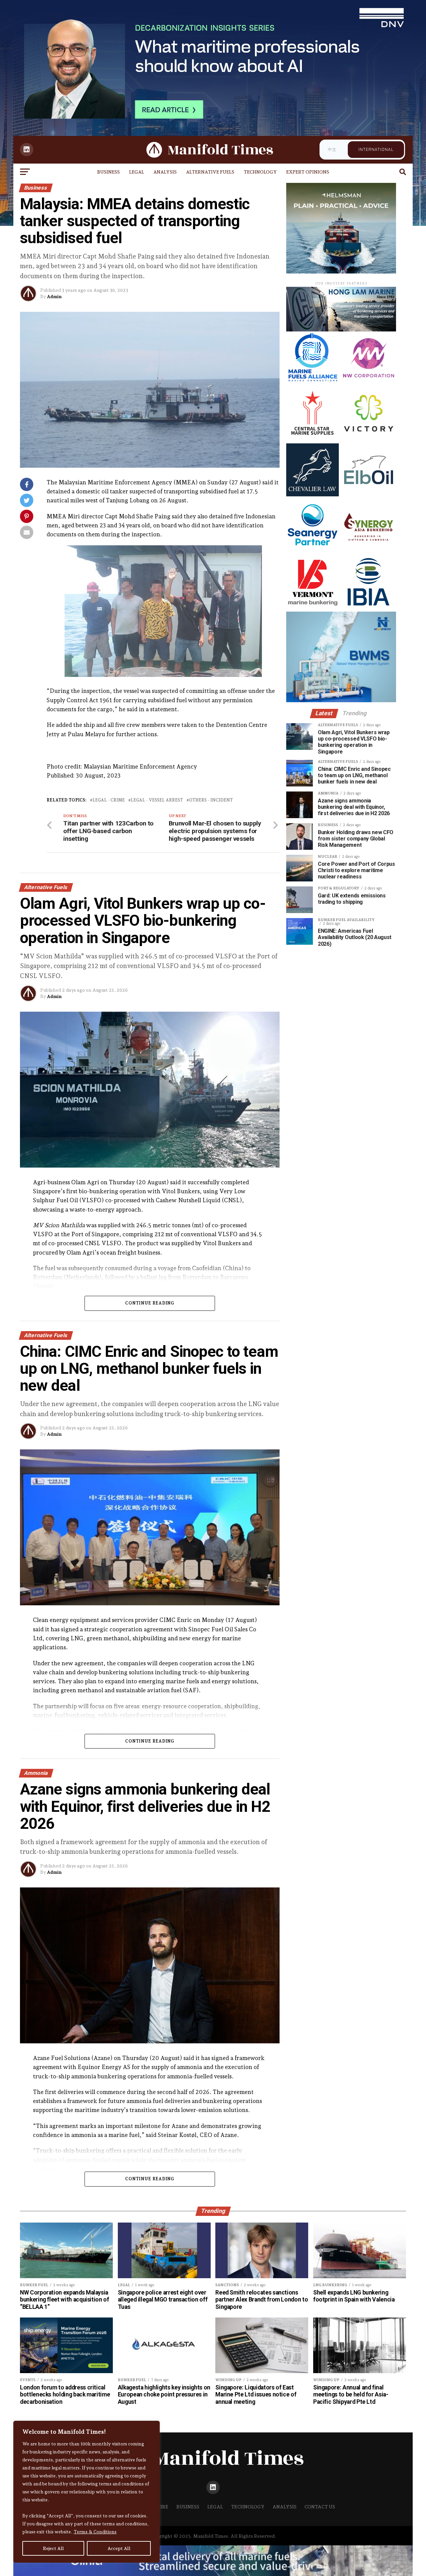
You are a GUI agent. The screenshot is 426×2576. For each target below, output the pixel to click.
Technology (260, 172)
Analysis (165, 172)
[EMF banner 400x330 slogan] (341, 272)
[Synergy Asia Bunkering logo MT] (368, 550)
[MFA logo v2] (313, 382)
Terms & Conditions (95, 2532)
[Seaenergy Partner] (313, 550)
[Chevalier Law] (313, 495)
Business (108, 172)
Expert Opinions (308, 172)
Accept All (119, 2548)
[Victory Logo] (368, 438)
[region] (87, 2492)
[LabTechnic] (341, 700)
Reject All (53, 2548)
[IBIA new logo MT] (368, 606)
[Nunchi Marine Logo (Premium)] (341, 330)
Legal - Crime (109, 800)
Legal (137, 172)
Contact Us (320, 2507)
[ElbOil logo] (368, 495)
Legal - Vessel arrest (157, 800)
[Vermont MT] (313, 606)
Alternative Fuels (210, 172)
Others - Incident (211, 800)
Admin (54, 296)
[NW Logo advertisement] (368, 382)
